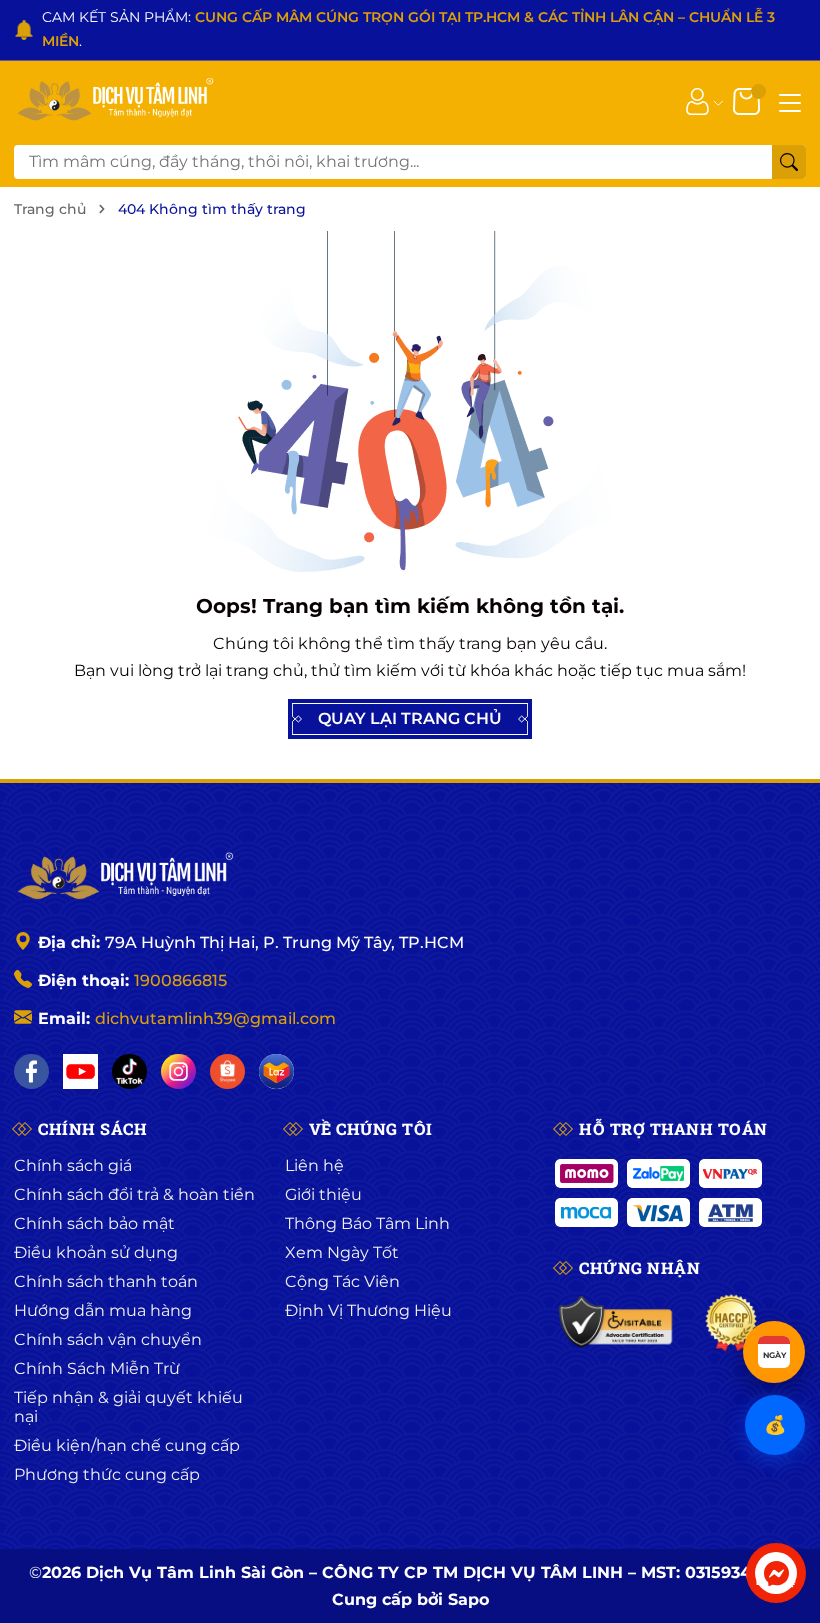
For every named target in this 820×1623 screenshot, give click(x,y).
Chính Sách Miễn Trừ (97, 1368)
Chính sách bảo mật (94, 1223)
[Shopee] (227, 1071)
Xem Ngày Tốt (342, 1252)
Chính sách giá (73, 1165)
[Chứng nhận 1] (616, 1323)
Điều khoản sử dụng (96, 1252)
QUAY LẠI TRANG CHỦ (410, 718)
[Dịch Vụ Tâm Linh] (124, 878)
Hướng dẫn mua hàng (103, 1310)
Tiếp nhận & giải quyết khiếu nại (128, 1407)
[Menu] (790, 101)
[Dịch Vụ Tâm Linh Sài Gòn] (114, 101)
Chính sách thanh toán (106, 1281)
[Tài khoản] (697, 100)
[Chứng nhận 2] (731, 1323)
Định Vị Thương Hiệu (368, 1310)
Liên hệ (314, 1165)
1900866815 (180, 980)
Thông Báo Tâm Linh (367, 1223)
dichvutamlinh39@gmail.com (215, 1018)
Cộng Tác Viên (342, 1281)
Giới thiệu (323, 1194)
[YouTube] (80, 1071)
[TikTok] (129, 1071)
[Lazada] (276, 1071)
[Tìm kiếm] (789, 162)
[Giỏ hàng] (748, 100)
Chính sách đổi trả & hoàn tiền (134, 1194)
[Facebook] (31, 1071)
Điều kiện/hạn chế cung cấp (127, 1445)
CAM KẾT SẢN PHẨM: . (408, 29)
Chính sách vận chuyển (108, 1339)
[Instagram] (178, 1071)
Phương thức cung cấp (107, 1474)
